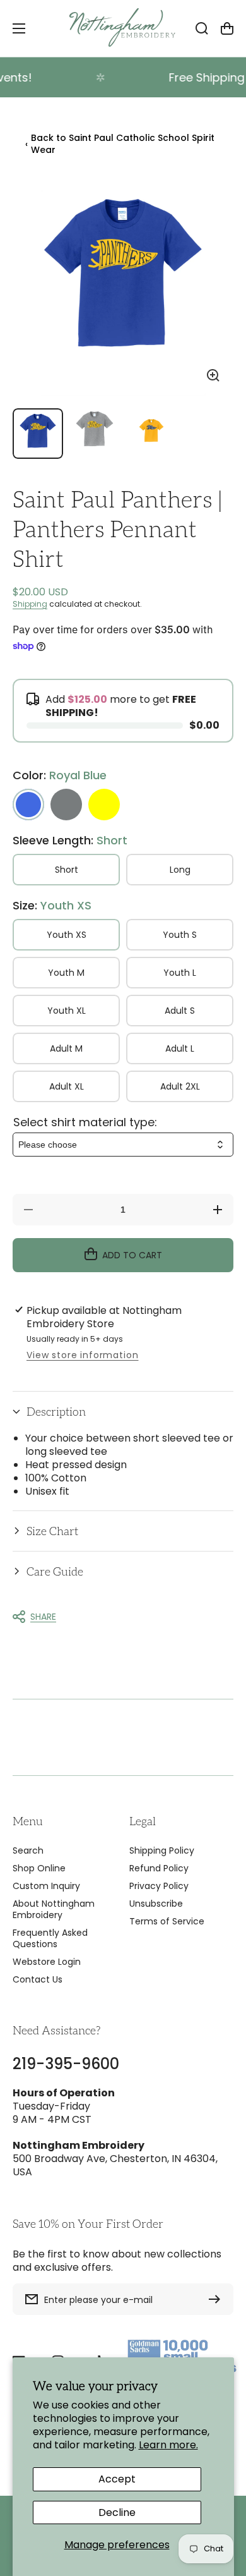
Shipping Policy (162, 1850)
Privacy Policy (159, 1886)
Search (28, 1850)
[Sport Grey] (66, 805)
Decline (117, 2512)
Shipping (30, 604)
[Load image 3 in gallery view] (151, 434)
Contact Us (38, 1979)
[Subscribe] (218, 2299)
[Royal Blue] (28, 805)
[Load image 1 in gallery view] (38, 434)
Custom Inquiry (46, 1886)
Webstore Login (47, 1962)
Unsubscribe (156, 1904)
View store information (82, 1355)
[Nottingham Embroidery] (123, 28)
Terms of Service (167, 1921)
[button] (123, 1412)
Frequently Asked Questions (50, 1938)
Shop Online (39, 1868)
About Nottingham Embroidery (54, 1909)
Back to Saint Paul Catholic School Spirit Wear (120, 144)
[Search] (202, 28)
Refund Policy (159, 1868)
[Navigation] (19, 28)
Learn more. (168, 2445)
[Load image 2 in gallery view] (95, 434)
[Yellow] (104, 805)
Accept (117, 2479)
